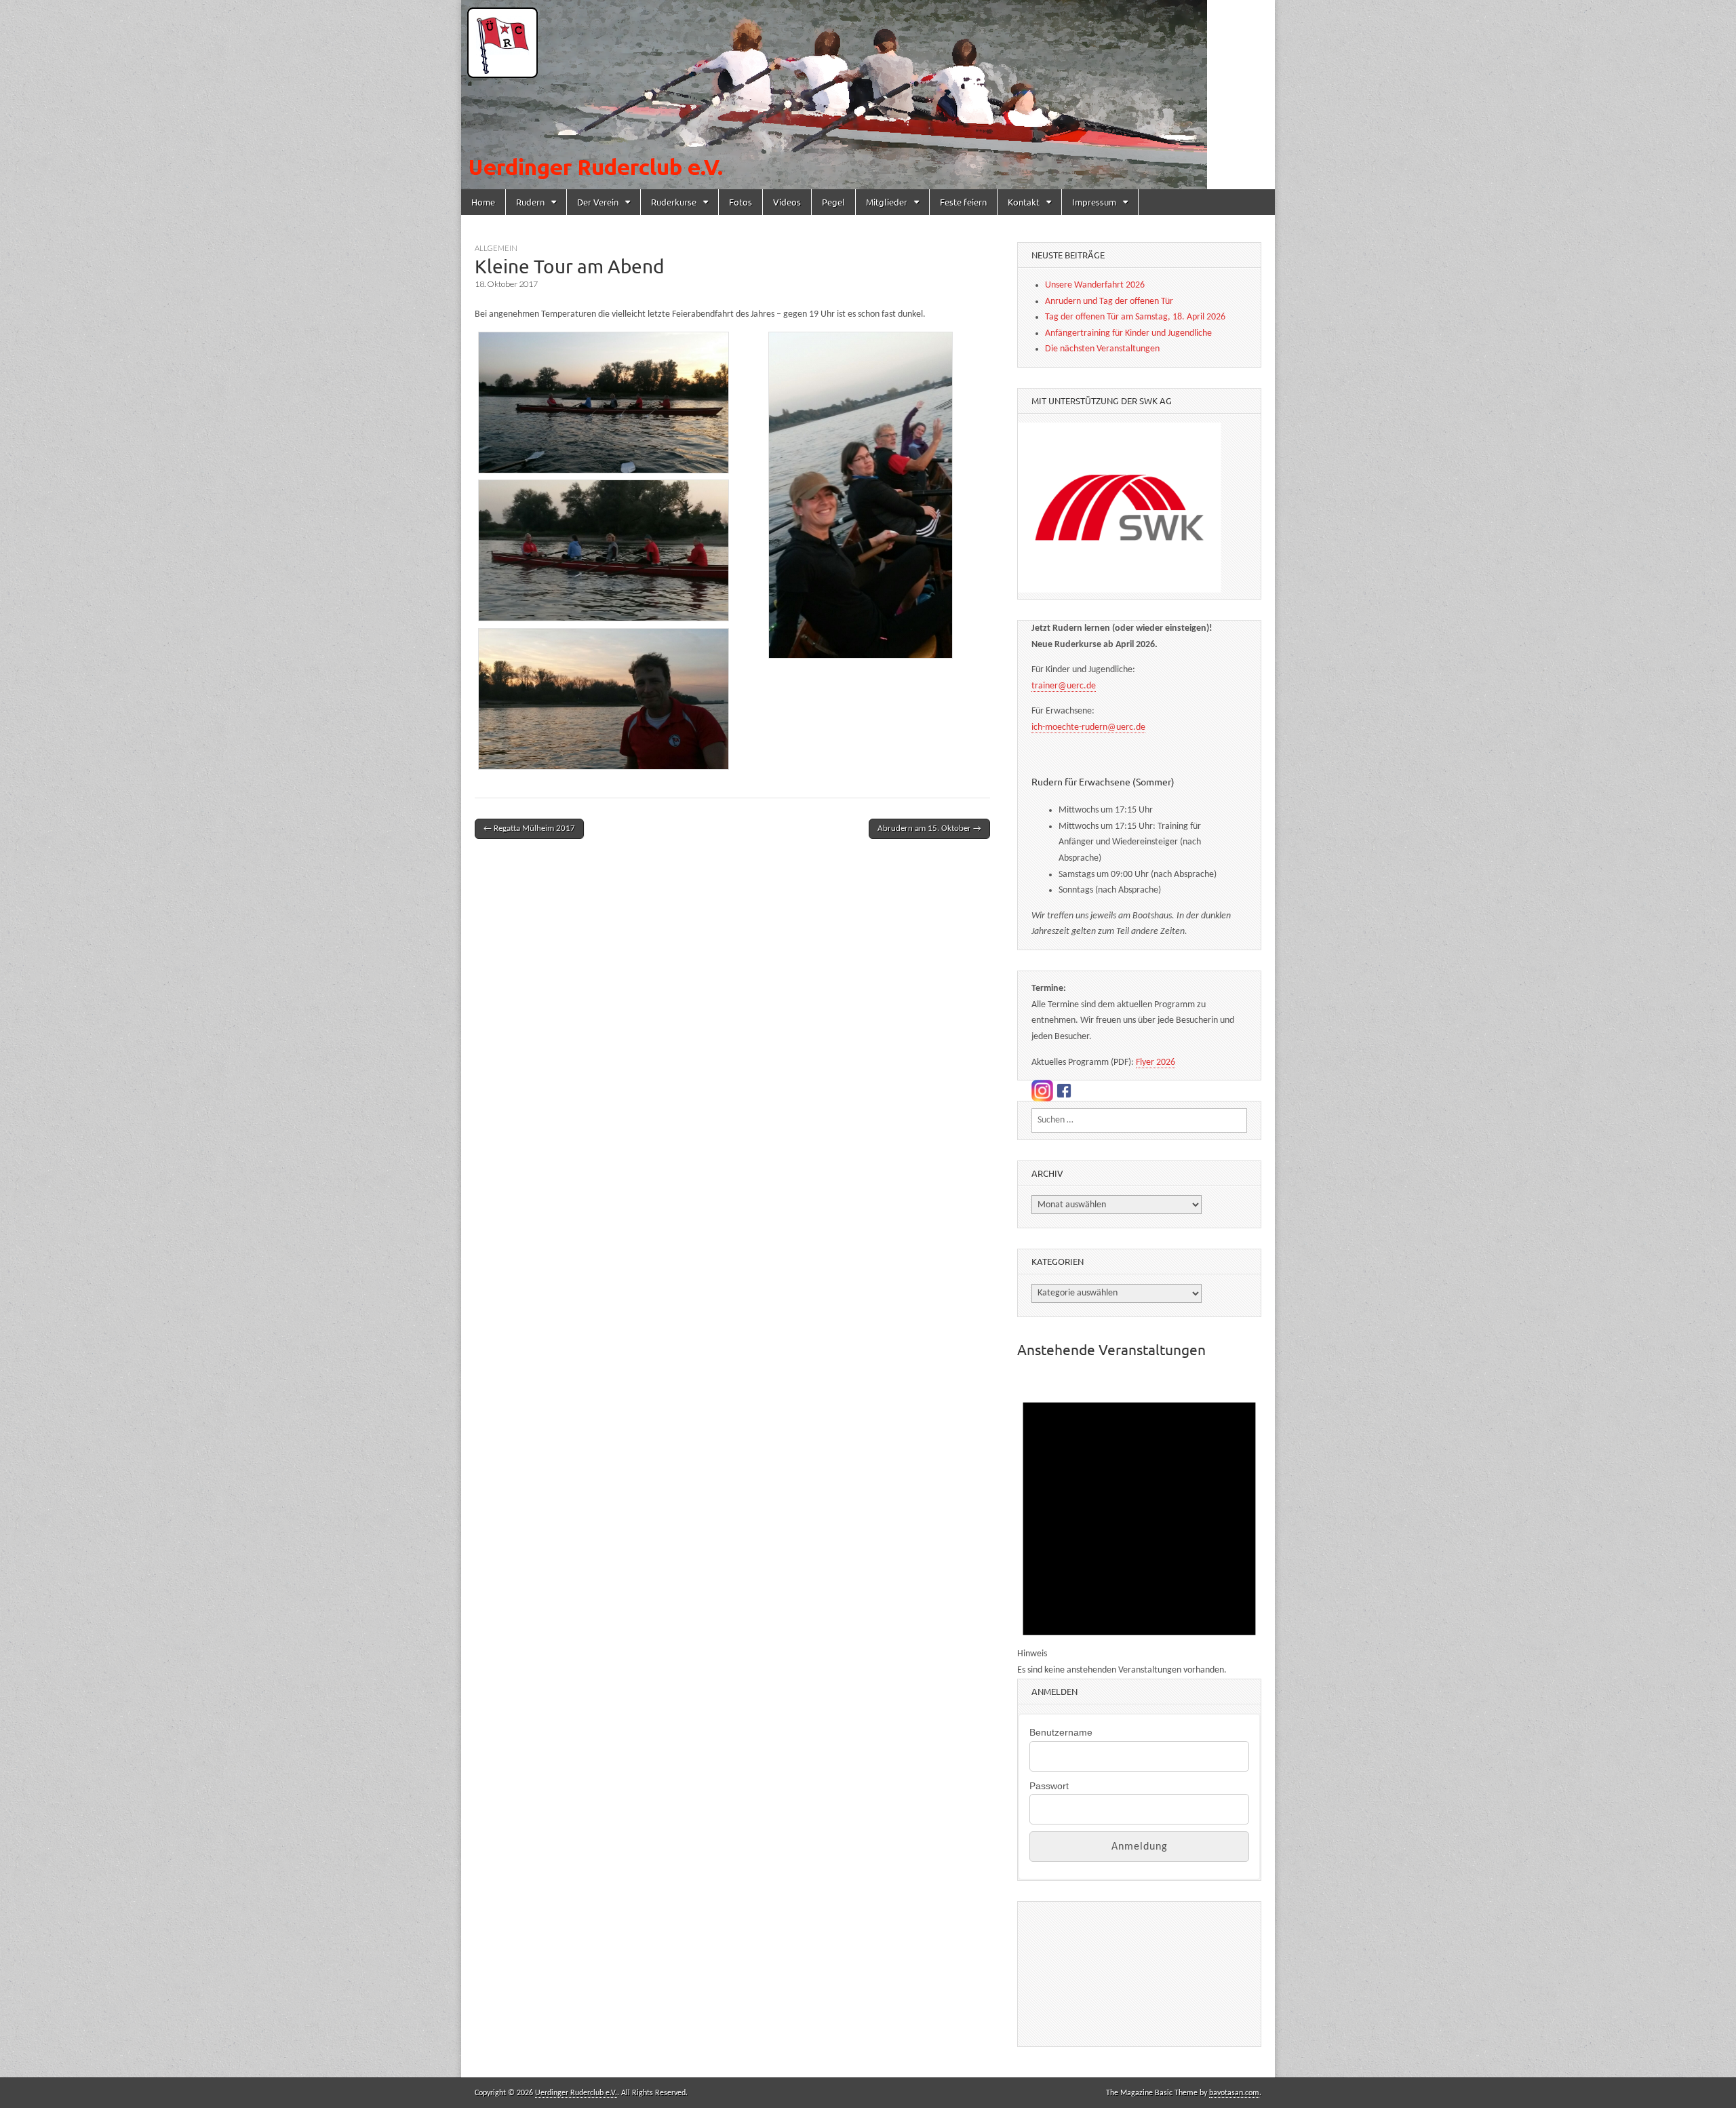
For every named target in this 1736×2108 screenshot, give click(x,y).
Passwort (1049, 1786)
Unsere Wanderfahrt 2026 (1095, 285)
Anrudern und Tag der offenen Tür (1109, 301)
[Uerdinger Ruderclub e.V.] (868, 95)
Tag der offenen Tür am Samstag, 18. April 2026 (1135, 317)
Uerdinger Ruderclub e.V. (576, 2093)
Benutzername (1061, 1732)
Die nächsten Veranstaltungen (1102, 349)
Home (483, 202)
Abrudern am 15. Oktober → (929, 828)
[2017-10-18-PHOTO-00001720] (604, 403)
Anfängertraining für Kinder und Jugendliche (1128, 333)
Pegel (833, 202)
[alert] (1139, 1526)
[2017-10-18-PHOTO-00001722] (861, 495)
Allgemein (496, 248)
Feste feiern (963, 202)
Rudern (530, 202)
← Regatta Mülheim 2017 (529, 828)
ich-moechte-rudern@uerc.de (1088, 727)
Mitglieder (887, 202)
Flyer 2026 (1156, 1062)
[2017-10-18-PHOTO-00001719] (604, 550)
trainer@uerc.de (1064, 686)
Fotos (741, 202)
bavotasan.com (1234, 2093)
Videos (787, 202)
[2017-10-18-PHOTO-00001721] (604, 699)
